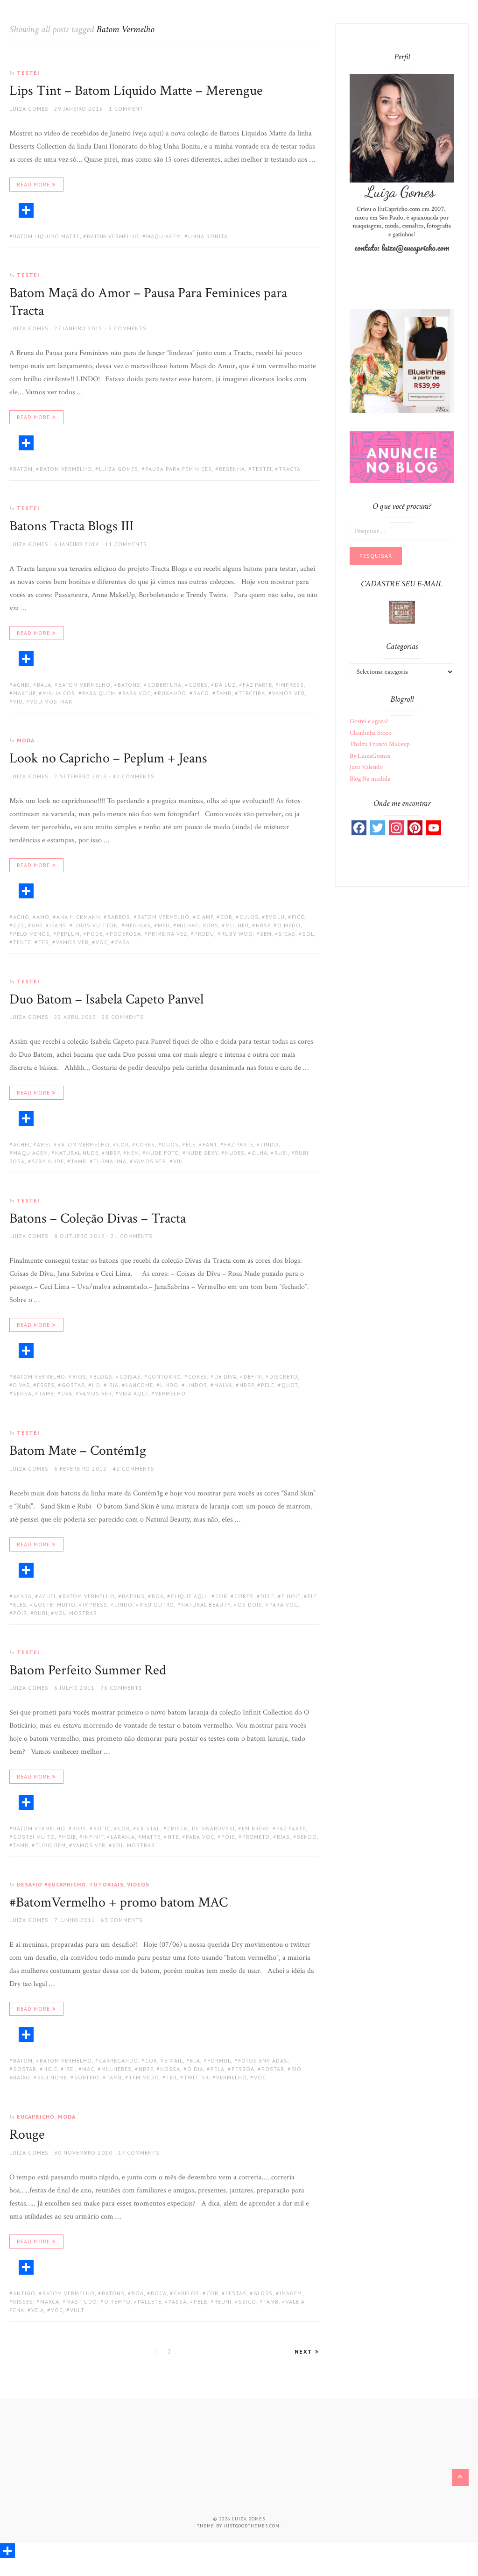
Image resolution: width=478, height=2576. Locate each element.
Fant (210, 1144)
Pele (268, 1385)
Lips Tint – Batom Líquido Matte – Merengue (136, 91)
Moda (26, 740)
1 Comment (126, 109)
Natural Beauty (206, 1605)
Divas (21, 1385)
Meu (164, 925)
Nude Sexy (202, 1153)
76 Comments (121, 1688)
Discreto (284, 1377)
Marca (50, 2302)
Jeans (58, 925)
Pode (95, 934)
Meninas (138, 925)
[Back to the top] (460, 2477)
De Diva (225, 1377)
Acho (21, 917)
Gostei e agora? (369, 721)
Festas (236, 2293)
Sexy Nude (48, 1161)
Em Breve (256, 1828)
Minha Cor (59, 693)
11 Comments (126, 544)
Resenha (232, 469)
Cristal (148, 1828)
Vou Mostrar (51, 701)
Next (305, 2352)
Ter (44, 942)
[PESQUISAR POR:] (402, 531)
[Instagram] (396, 828)
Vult (77, 2310)
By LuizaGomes (370, 756)
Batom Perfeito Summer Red (88, 1670)
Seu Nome (52, 2077)
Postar (273, 2069)
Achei (21, 685)
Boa (158, 1596)
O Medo (289, 925)
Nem (133, 1153)
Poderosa (125, 934)
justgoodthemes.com (252, 2526)
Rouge (27, 2135)
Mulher (237, 925)
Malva (223, 1385)
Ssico (247, 2302)
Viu (18, 701)
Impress (292, 685)
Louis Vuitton (96, 925)
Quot (290, 1385)
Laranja (123, 1837)
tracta (290, 469)
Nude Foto (163, 1153)
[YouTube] (434, 828)
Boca (159, 2293)
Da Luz (225, 685)
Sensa (22, 1393)
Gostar (73, 1385)
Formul (219, 2060)
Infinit (93, 1837)
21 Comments (132, 1236)
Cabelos (186, 2293)
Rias (283, 1837)
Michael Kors (198, 925)
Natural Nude (77, 1153)
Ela (195, 2060)
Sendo (307, 1837)
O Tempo (117, 2302)
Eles (20, 1605)
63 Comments (122, 1920)
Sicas (287, 934)
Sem (266, 934)
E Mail (174, 2060)
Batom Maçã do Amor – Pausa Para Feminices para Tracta (148, 302)
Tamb (224, 693)
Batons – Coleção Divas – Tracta (98, 1219)
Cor (226, 917)
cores (198, 685)
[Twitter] (378, 828)
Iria (113, 1385)
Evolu (275, 917)
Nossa (170, 2069)
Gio (37, 925)
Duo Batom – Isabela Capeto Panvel (106, 1000)
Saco (201, 693)
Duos (170, 1144)
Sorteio (87, 2077)
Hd (96, 1385)
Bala (44, 685)
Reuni (223, 2302)
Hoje (69, 1837)
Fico (299, 917)
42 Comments (134, 776)
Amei (44, 1144)
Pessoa (243, 2069)
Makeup (24, 693)
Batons (129, 685)
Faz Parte (257, 685)
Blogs (103, 1377)
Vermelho (170, 1393)
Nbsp (263, 925)
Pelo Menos (32, 934)
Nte (173, 1837)
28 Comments (123, 1017)
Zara (122, 942)
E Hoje (291, 1596)
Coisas (130, 1377)
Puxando (172, 693)
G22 (19, 925)
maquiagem (164, 236)
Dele (267, 1596)
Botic (102, 1828)
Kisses (23, 2302)
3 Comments (127, 328)
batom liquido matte (46, 236)
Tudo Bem (51, 1845)
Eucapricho (36, 2117)
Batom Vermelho (113, 236)
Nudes (235, 1153)
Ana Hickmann (78, 917)
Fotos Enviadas (263, 2060)
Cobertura (165, 685)
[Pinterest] (415, 828)
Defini (253, 1377)
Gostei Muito (55, 1605)
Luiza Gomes (29, 109)
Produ (204, 934)
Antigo (24, 2293)
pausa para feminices (179, 469)
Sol (308, 934)
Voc (102, 942)
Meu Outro (157, 1605)
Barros (119, 917)
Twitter (197, 2077)
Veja (38, 2310)
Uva (67, 1393)
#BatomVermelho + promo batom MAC (119, 1903)
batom (23, 469)
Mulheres (116, 2069)
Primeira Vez (168, 934)
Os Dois (250, 1605)
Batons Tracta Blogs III (71, 526)
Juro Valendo (366, 767)
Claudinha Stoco (371, 733)
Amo (43, 917)
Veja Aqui (134, 1393)
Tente (22, 942)
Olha (260, 1153)
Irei (70, 2069)
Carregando (119, 2060)
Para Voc (137, 693)
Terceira (252, 693)
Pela (218, 2069)
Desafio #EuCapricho (51, 1884)
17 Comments (139, 2153)
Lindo (270, 1144)
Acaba (22, 1596)
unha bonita (208, 236)
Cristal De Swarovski (201, 1828)
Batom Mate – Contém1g (78, 1451)
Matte (151, 1837)
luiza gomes (119, 469)
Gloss (263, 2293)
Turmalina (110, 1161)
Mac (88, 2069)
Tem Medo (144, 2077)
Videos (138, 1884)
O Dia (195, 2069)
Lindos (196, 1385)
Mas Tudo (82, 2302)
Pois (20, 1613)
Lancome (139, 1385)
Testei (28, 73)
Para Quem (99, 693)
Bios (79, 1377)
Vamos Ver (288, 693)
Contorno (165, 1377)
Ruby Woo (237, 934)
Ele (191, 1144)
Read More (33, 184)
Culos (249, 917)
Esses (46, 1385)
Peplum (68, 934)
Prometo (256, 1837)
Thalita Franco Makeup (380, 744)
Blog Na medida (370, 779)
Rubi (281, 1153)
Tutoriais (106, 1884)
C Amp (205, 917)
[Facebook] (359, 828)
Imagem (291, 2293)
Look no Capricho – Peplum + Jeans (108, 758)
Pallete (150, 2302)
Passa (178, 2302)
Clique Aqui (190, 1596)
